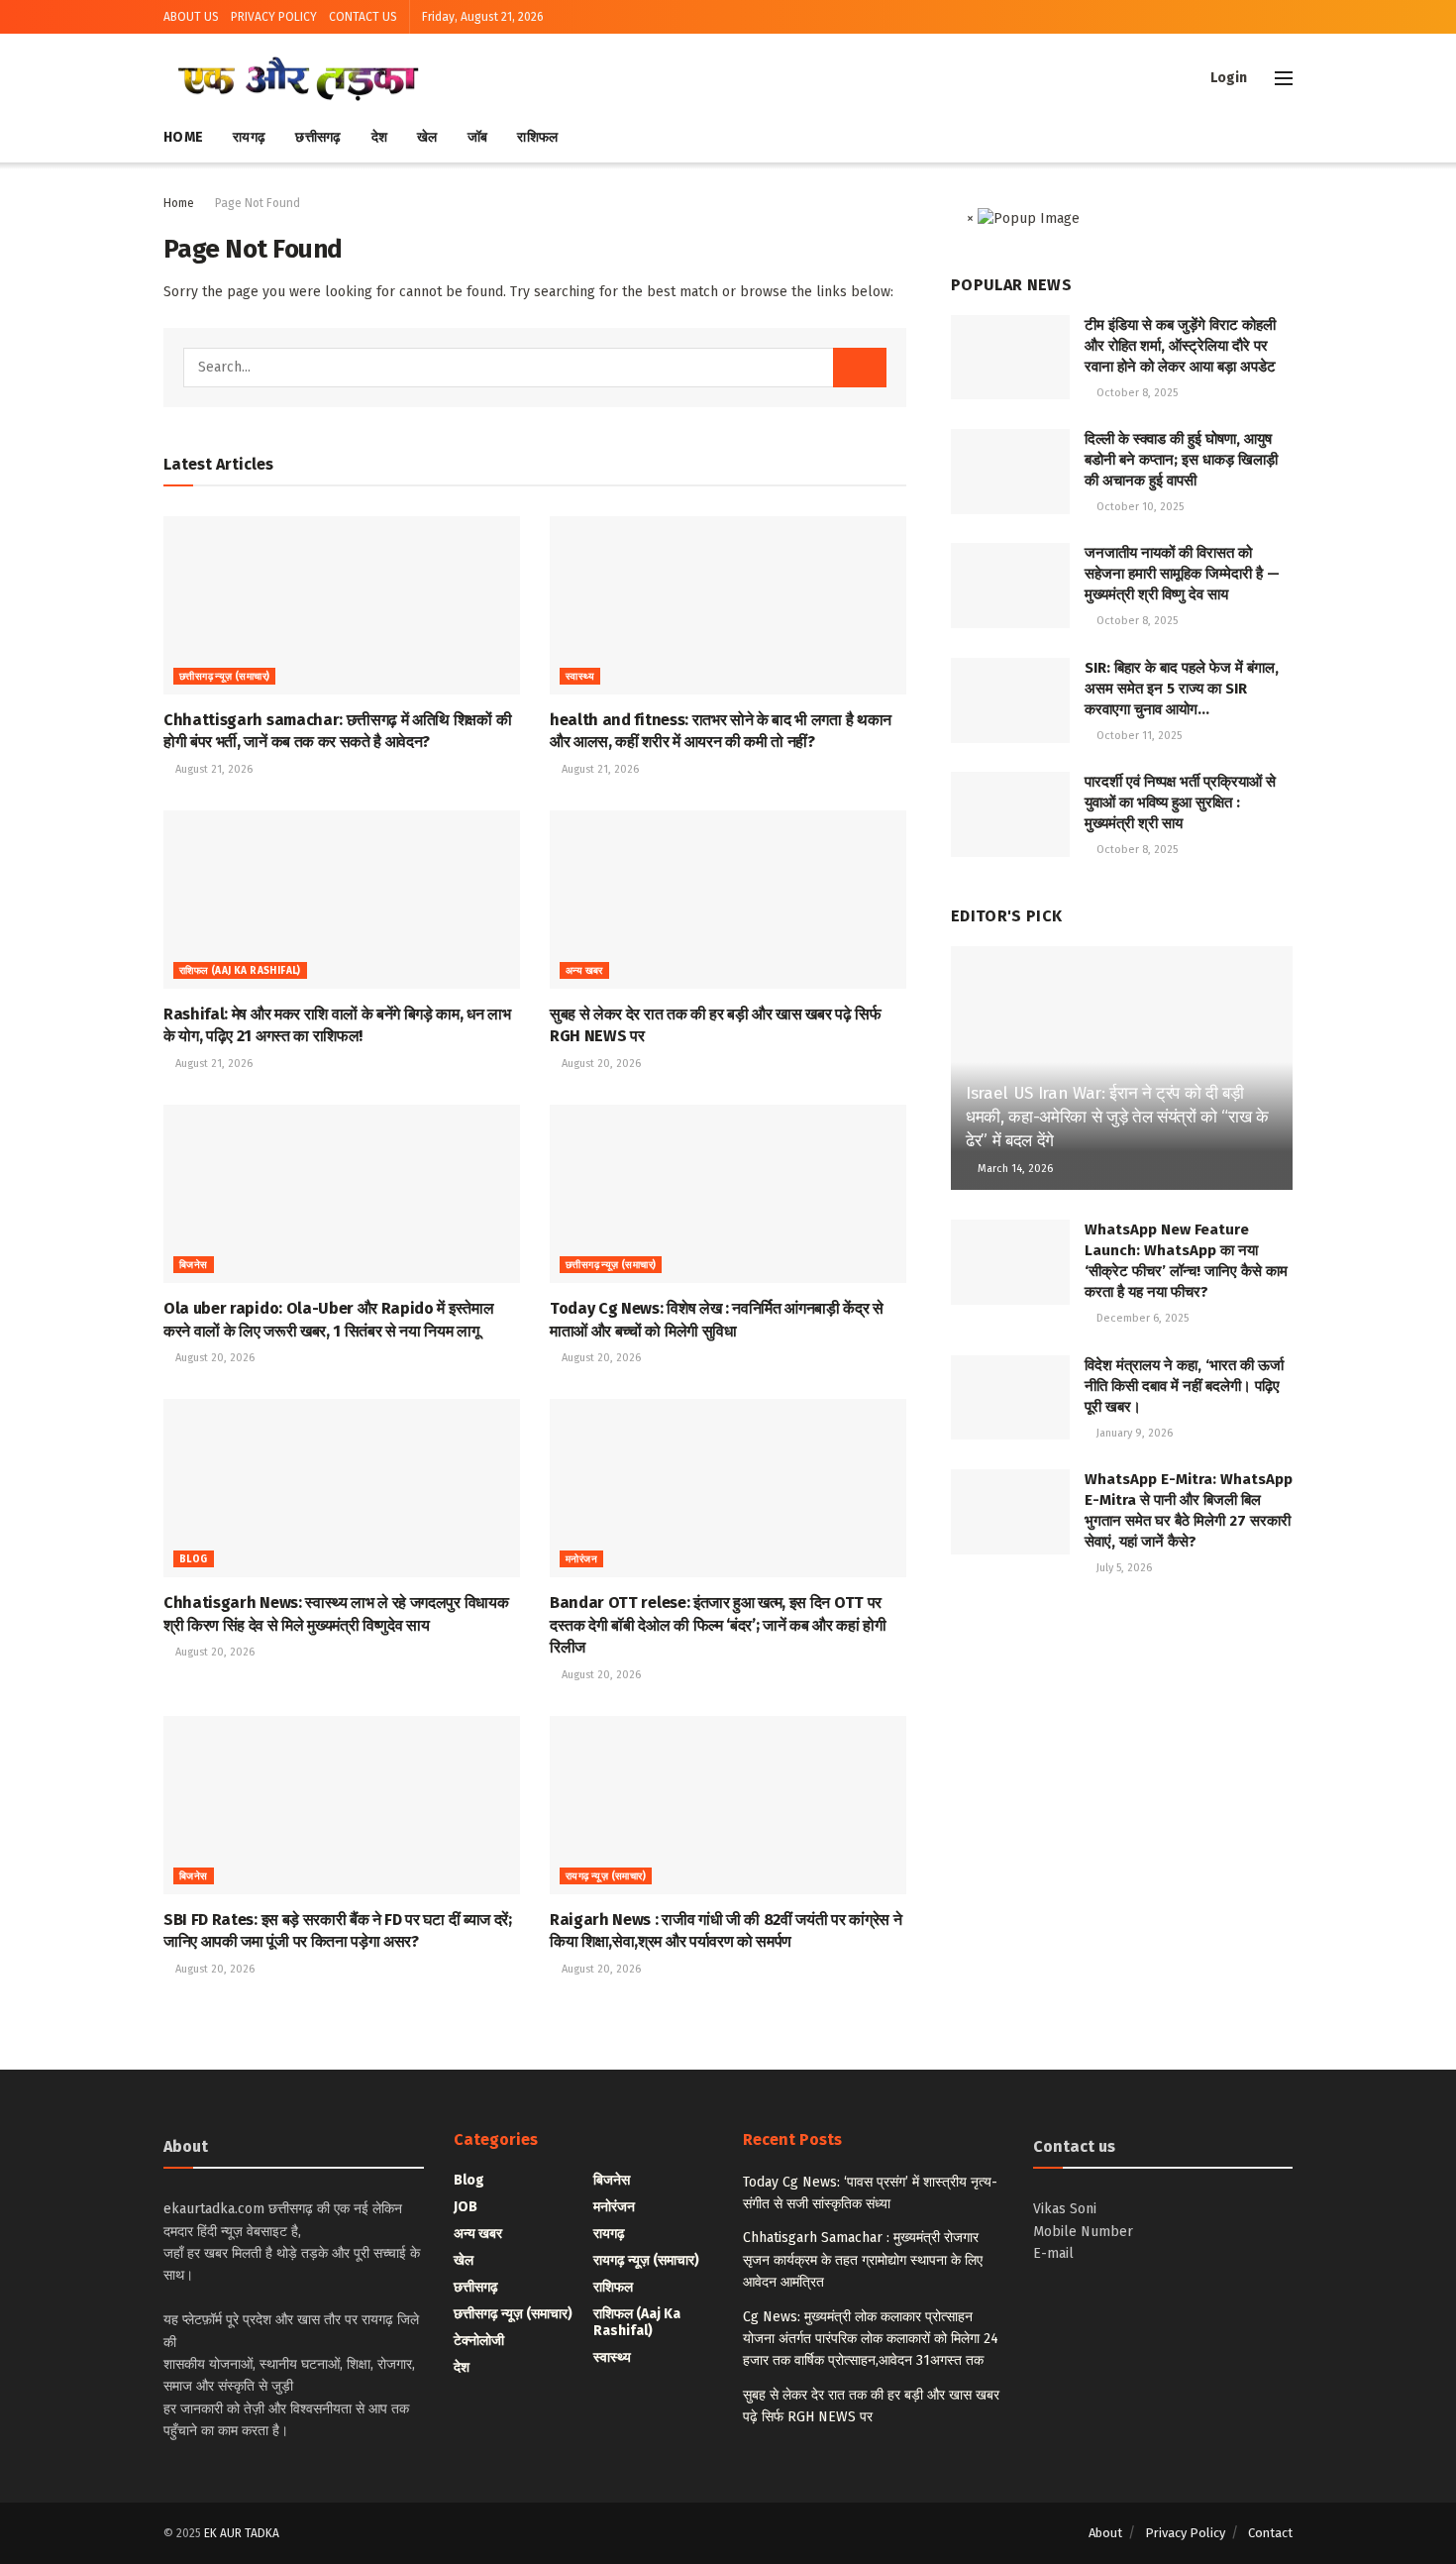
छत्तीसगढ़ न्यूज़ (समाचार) (224, 677)
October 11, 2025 (1138, 736)
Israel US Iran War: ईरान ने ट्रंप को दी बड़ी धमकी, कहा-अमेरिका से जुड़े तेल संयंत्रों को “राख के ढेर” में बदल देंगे (1117, 1117)
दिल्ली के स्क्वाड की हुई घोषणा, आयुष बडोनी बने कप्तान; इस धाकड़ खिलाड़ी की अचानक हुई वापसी (1181, 460)
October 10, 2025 (1139, 507)
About (1105, 2533)
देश (380, 137)
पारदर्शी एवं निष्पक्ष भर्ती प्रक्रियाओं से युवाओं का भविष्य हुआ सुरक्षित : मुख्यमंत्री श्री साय (1180, 802)
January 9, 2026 (1133, 1433)
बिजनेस (194, 1265)
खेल (427, 137)
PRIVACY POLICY (274, 17)
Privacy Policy (1185, 2533)
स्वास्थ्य (580, 677)
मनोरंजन (581, 1559)
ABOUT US (191, 17)
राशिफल (537, 137)
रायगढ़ (249, 137)
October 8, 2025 (1136, 393)
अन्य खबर (584, 971)
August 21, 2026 (212, 769)
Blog (194, 1559)
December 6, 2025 (1141, 1318)
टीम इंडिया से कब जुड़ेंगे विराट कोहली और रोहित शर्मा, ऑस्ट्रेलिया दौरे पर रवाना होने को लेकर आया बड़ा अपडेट (1180, 346)
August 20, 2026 (600, 1064)
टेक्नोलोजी (479, 2341)
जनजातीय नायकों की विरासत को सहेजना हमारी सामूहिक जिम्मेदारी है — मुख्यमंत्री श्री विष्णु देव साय (1182, 574)
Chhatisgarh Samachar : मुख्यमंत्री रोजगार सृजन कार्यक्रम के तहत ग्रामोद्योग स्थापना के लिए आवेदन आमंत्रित (863, 2260)
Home (183, 137)
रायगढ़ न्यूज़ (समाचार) (606, 1876)
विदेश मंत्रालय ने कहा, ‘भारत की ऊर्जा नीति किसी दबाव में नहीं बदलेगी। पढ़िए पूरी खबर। (1184, 1386)
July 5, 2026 (1123, 1568)
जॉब (478, 137)
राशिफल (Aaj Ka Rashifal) (240, 971)
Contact (1270, 2533)
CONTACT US (363, 17)
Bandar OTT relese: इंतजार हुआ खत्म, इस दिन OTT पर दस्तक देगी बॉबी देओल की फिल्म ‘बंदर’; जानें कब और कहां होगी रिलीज (718, 1625)
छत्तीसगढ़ (318, 137)
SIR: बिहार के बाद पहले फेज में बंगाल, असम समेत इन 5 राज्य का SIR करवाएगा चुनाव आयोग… (1182, 689)
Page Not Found (258, 203)
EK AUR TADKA (242, 2533)
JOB (466, 2207)
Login (1227, 78)
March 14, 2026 (1014, 1169)
